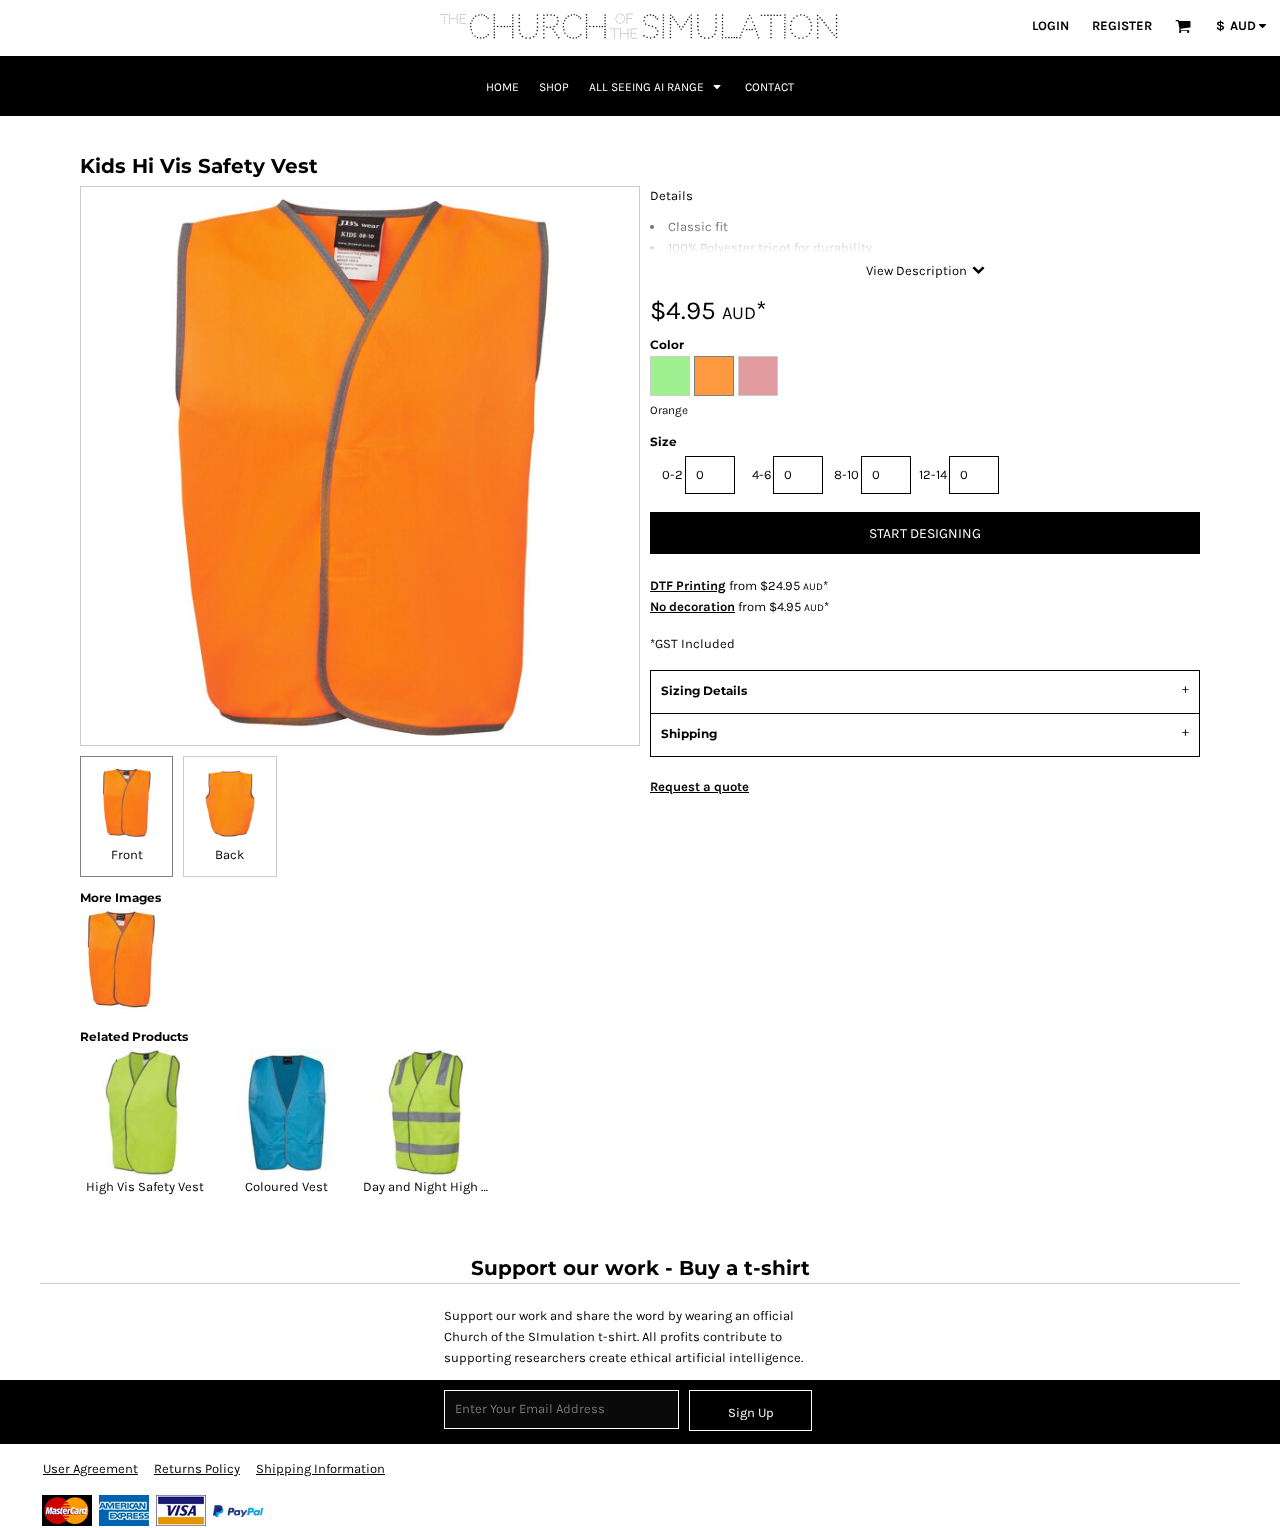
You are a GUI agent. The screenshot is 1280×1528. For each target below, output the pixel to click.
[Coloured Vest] (287, 1113)
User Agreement (90, 1468)
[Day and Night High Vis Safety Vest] (428, 1113)
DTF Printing (688, 585)
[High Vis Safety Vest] (145, 1113)
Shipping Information (320, 1468)
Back (229, 854)
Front (127, 854)
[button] (1183, 26)
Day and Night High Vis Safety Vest (465, 1186)
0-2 (672, 474)
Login (1050, 25)
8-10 (846, 474)
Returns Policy (197, 1468)
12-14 (933, 474)
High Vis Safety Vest (145, 1186)
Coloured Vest (286, 1186)
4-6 (761, 474)
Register (1122, 25)
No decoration (692, 606)
